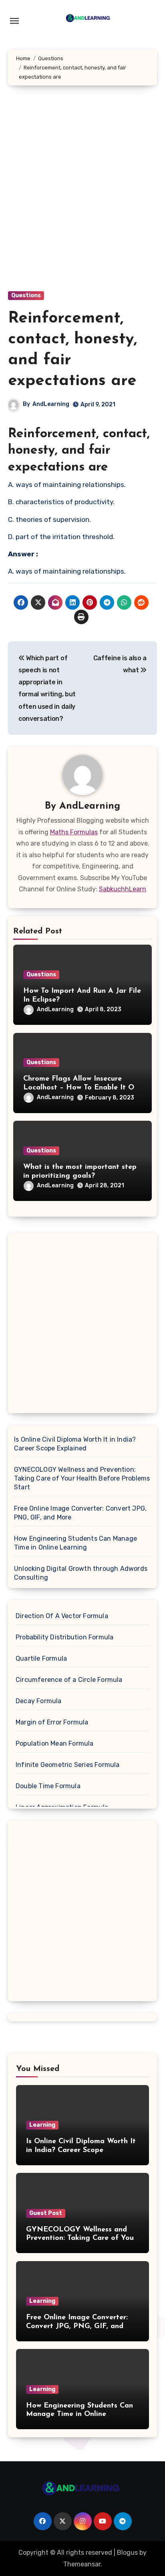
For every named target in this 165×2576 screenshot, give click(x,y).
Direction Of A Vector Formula (62, 1616)
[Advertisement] (82, 196)
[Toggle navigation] (14, 21)
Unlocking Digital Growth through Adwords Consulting (81, 1573)
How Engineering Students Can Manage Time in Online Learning (75, 1543)
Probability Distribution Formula (64, 1637)
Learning (42, 2125)
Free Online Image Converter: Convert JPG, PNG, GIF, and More (80, 1513)
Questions (26, 295)
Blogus (127, 2553)
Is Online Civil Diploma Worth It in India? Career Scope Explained (75, 1444)
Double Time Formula (48, 1786)
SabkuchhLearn (123, 889)
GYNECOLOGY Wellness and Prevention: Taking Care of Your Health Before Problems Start (82, 1478)
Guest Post (46, 2213)
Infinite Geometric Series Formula (68, 1765)
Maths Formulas (74, 832)
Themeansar (82, 2564)
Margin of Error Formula (52, 1722)
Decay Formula (39, 1701)
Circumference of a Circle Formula (69, 1680)
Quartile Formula (41, 1658)
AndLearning (51, 404)
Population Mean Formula (55, 1743)
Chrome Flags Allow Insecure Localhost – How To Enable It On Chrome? (81, 1088)
